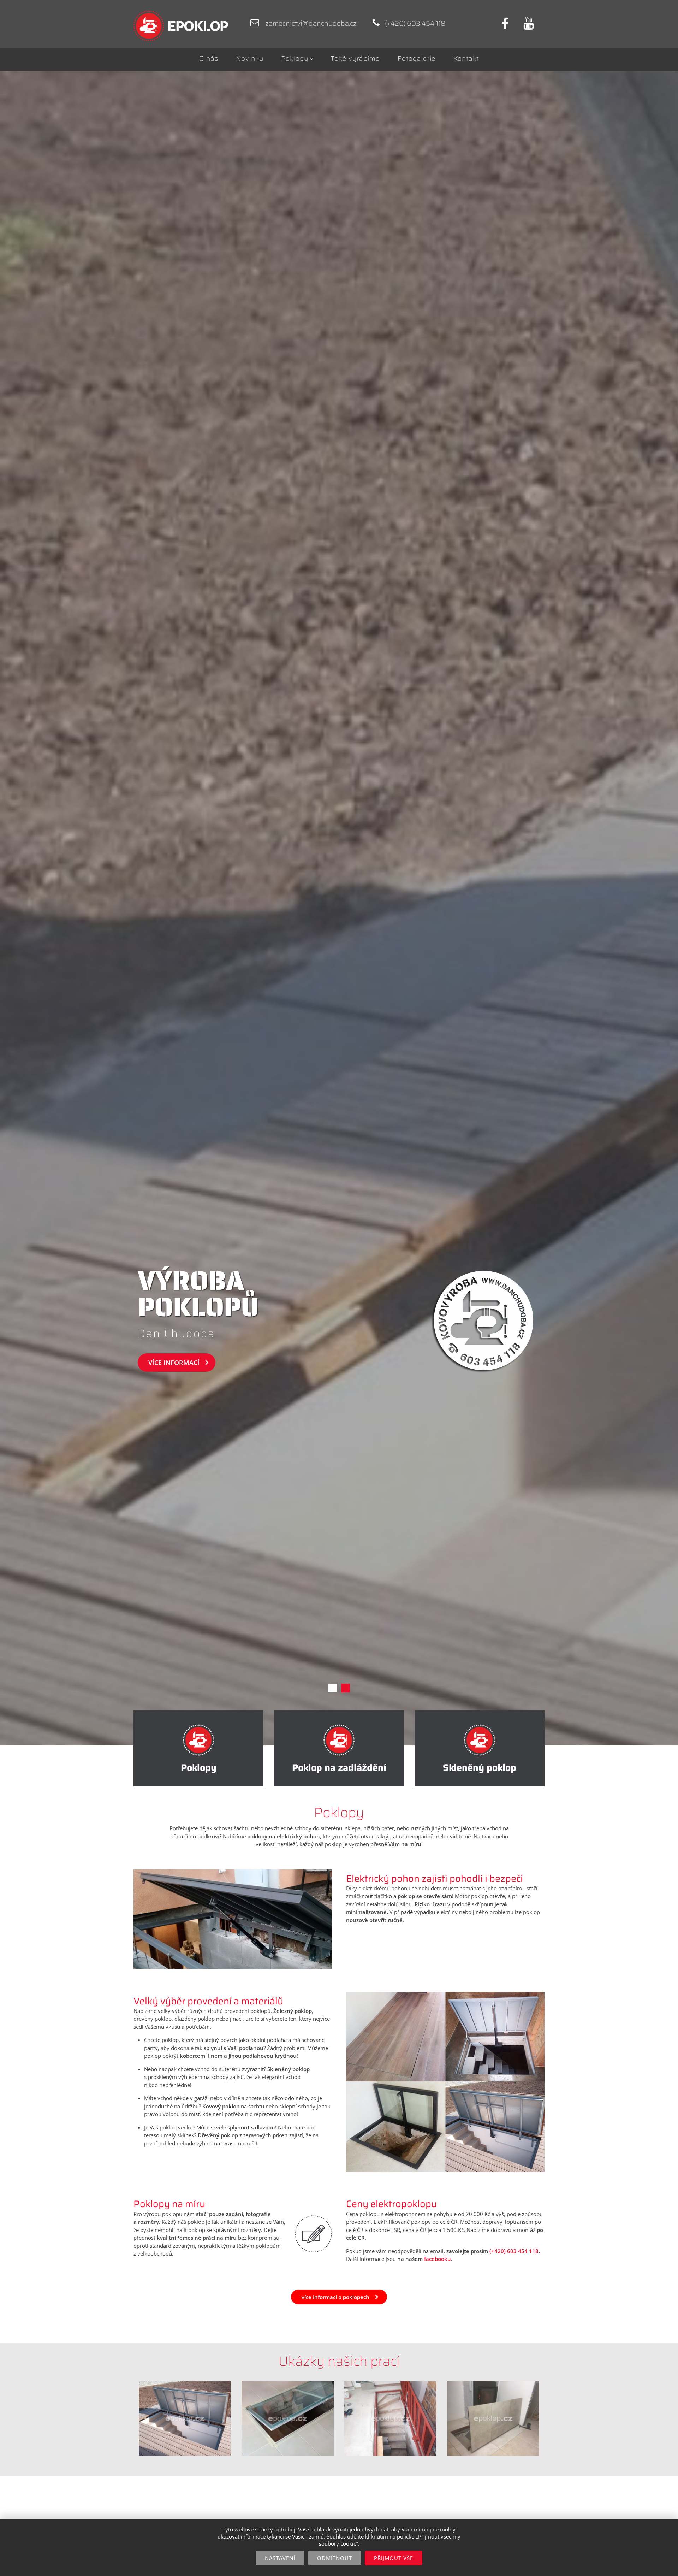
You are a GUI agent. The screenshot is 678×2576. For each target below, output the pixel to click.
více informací (174, 1363)
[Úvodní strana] (185, 26)
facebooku (438, 2259)
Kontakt (466, 58)
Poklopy (295, 58)
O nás (209, 58)
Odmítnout (335, 2558)
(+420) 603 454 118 (514, 2251)
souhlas (317, 2529)
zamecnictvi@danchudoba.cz (311, 23)
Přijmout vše (394, 2558)
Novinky (250, 58)
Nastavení (280, 2558)
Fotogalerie (417, 58)
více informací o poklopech (335, 2297)
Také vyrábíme (355, 58)
